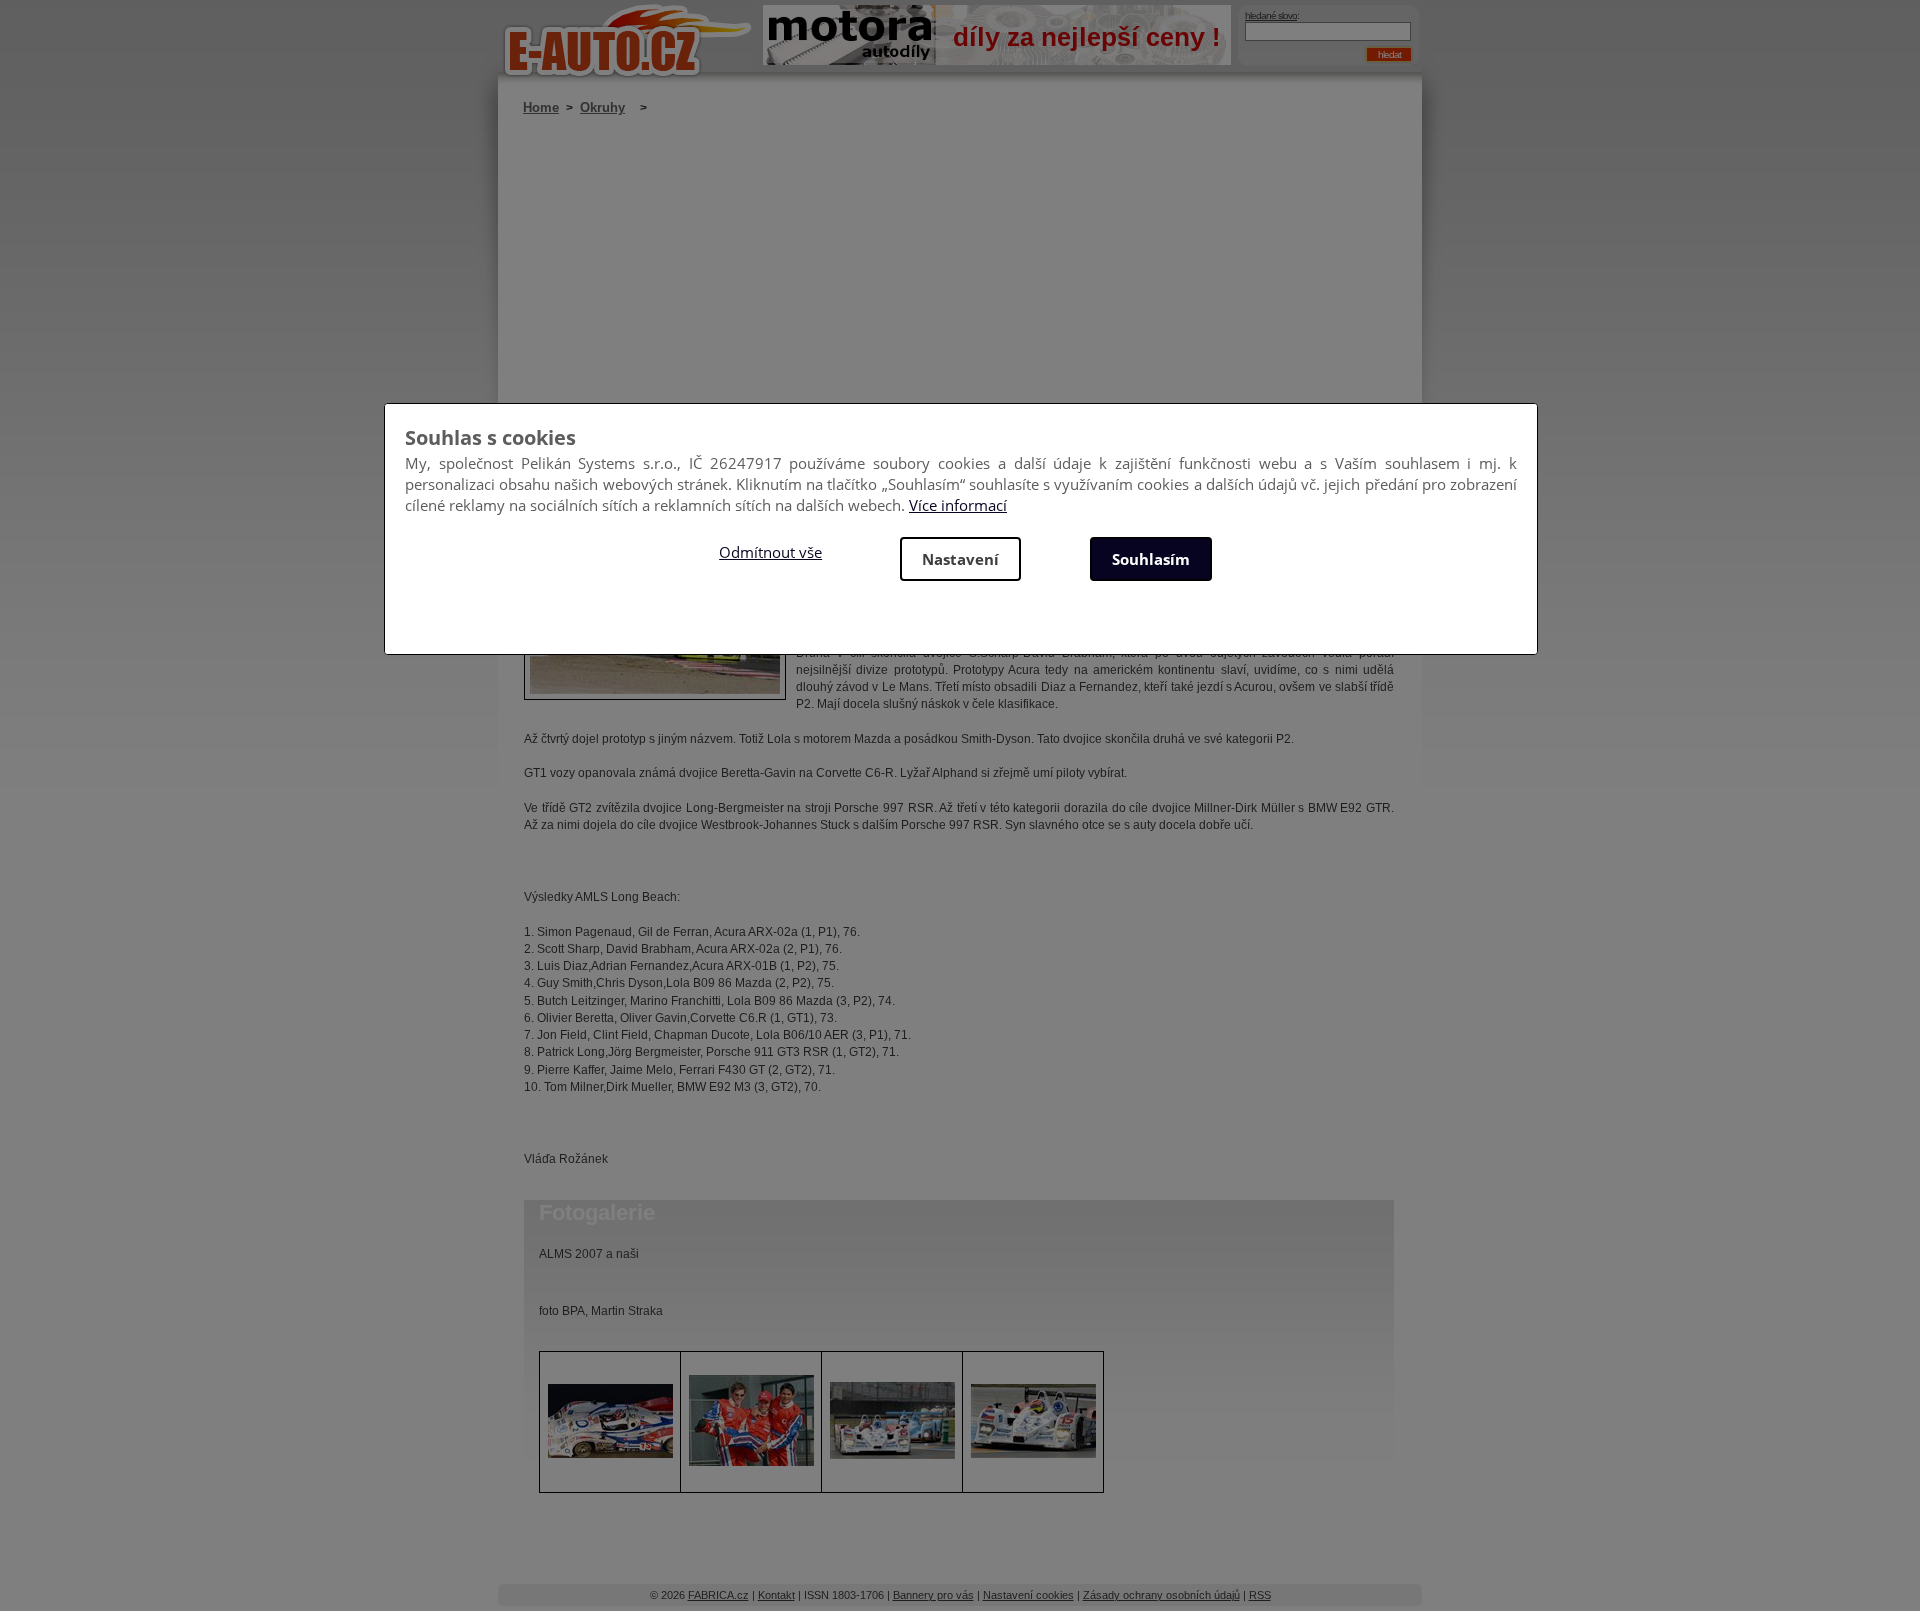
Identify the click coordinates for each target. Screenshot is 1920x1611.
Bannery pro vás (933, 1595)
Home (541, 107)
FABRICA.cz (718, 1595)
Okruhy (602, 107)
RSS (1260, 1595)
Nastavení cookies (1028, 1595)
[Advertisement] (959, 295)
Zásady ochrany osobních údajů (1161, 1595)
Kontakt (776, 1595)
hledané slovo (1271, 15)
